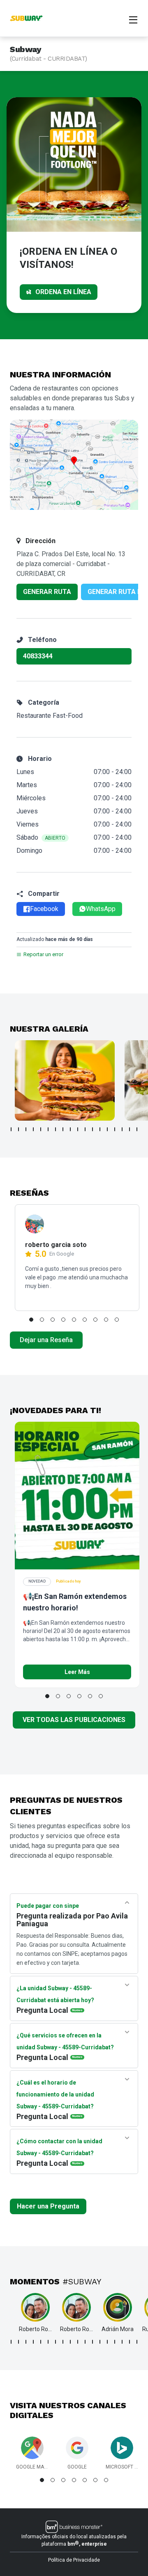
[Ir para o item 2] (18, 1129)
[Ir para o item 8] (63, 1129)
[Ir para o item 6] (48, 1129)
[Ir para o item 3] (26, 1129)
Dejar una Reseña (46, 1340)
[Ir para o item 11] (85, 1129)
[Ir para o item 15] (115, 1129)
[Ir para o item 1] (11, 1129)
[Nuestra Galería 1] (65, 1080)
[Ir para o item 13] (100, 1129)
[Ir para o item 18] (137, 1129)
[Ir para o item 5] (41, 1129)
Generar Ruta (47, 592)
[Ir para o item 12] (92, 1129)
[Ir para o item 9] (70, 1129)
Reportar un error (43, 954)
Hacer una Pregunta (48, 2206)
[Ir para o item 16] (122, 1129)
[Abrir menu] (133, 19)
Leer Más (77, 1672)
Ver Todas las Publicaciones (74, 1720)
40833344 (38, 656)
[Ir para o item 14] (107, 1129)
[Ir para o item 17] (129, 1129)
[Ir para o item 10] (78, 1129)
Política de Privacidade (74, 2560)
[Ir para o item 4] (33, 1129)
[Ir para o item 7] (55, 1129)
